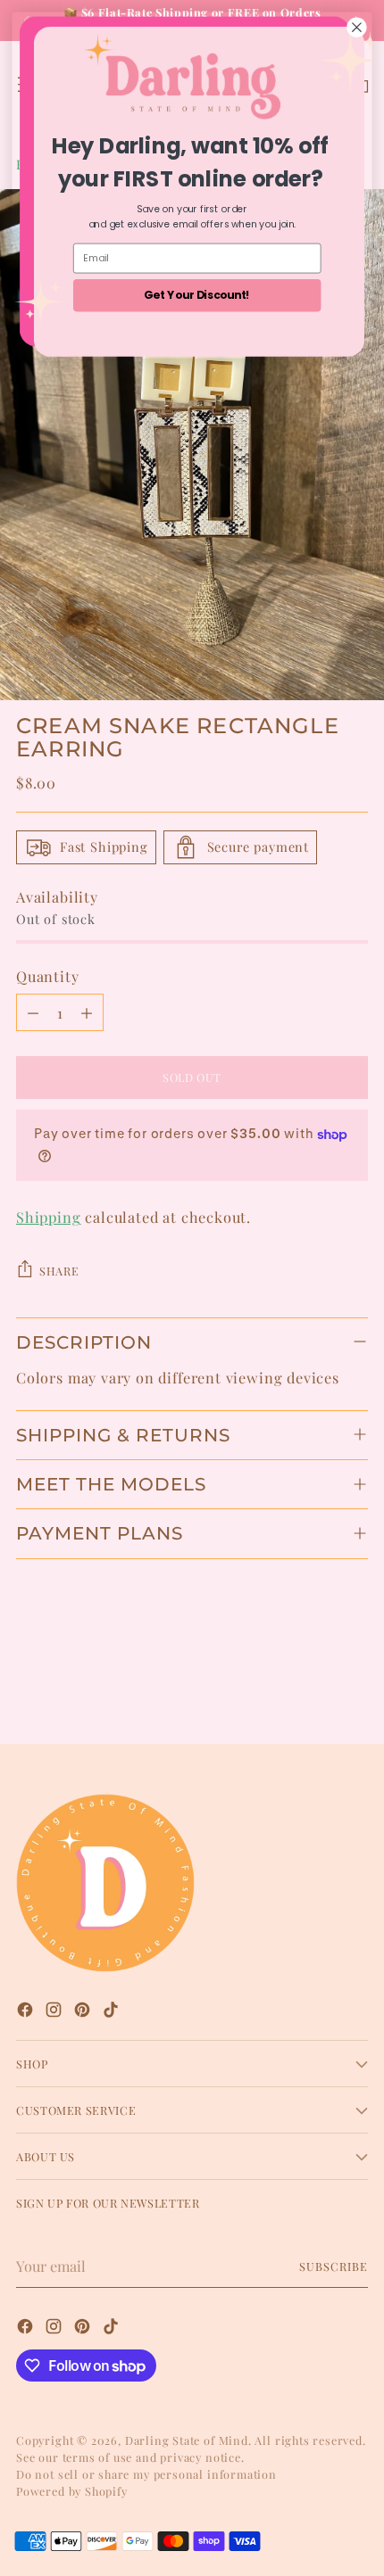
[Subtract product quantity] (33, 1012)
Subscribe (334, 2266)
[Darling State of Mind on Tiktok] (113, 2012)
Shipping (49, 1217)
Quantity (48, 976)
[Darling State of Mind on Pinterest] (84, 2012)
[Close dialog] (357, 28)
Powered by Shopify (72, 2491)
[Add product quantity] (87, 1012)
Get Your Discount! (197, 295)
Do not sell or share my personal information (146, 2474)
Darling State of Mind (187, 2440)
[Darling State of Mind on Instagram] (55, 2012)
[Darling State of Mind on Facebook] (27, 2012)
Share (59, 1271)
